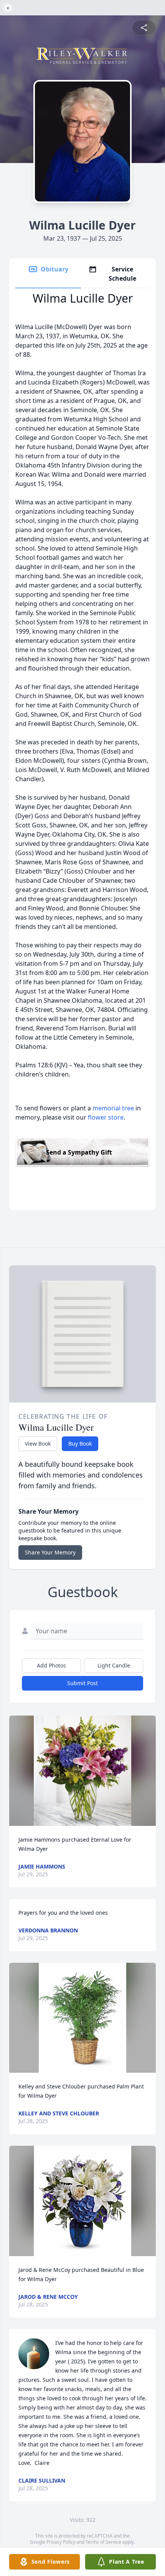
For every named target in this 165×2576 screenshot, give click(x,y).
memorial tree (113, 1108)
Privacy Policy (61, 2542)
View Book (38, 1444)
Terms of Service (103, 2542)
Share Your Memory (50, 1552)
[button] (82, 1771)
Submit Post (82, 1683)
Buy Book (80, 1444)
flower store (106, 1117)
